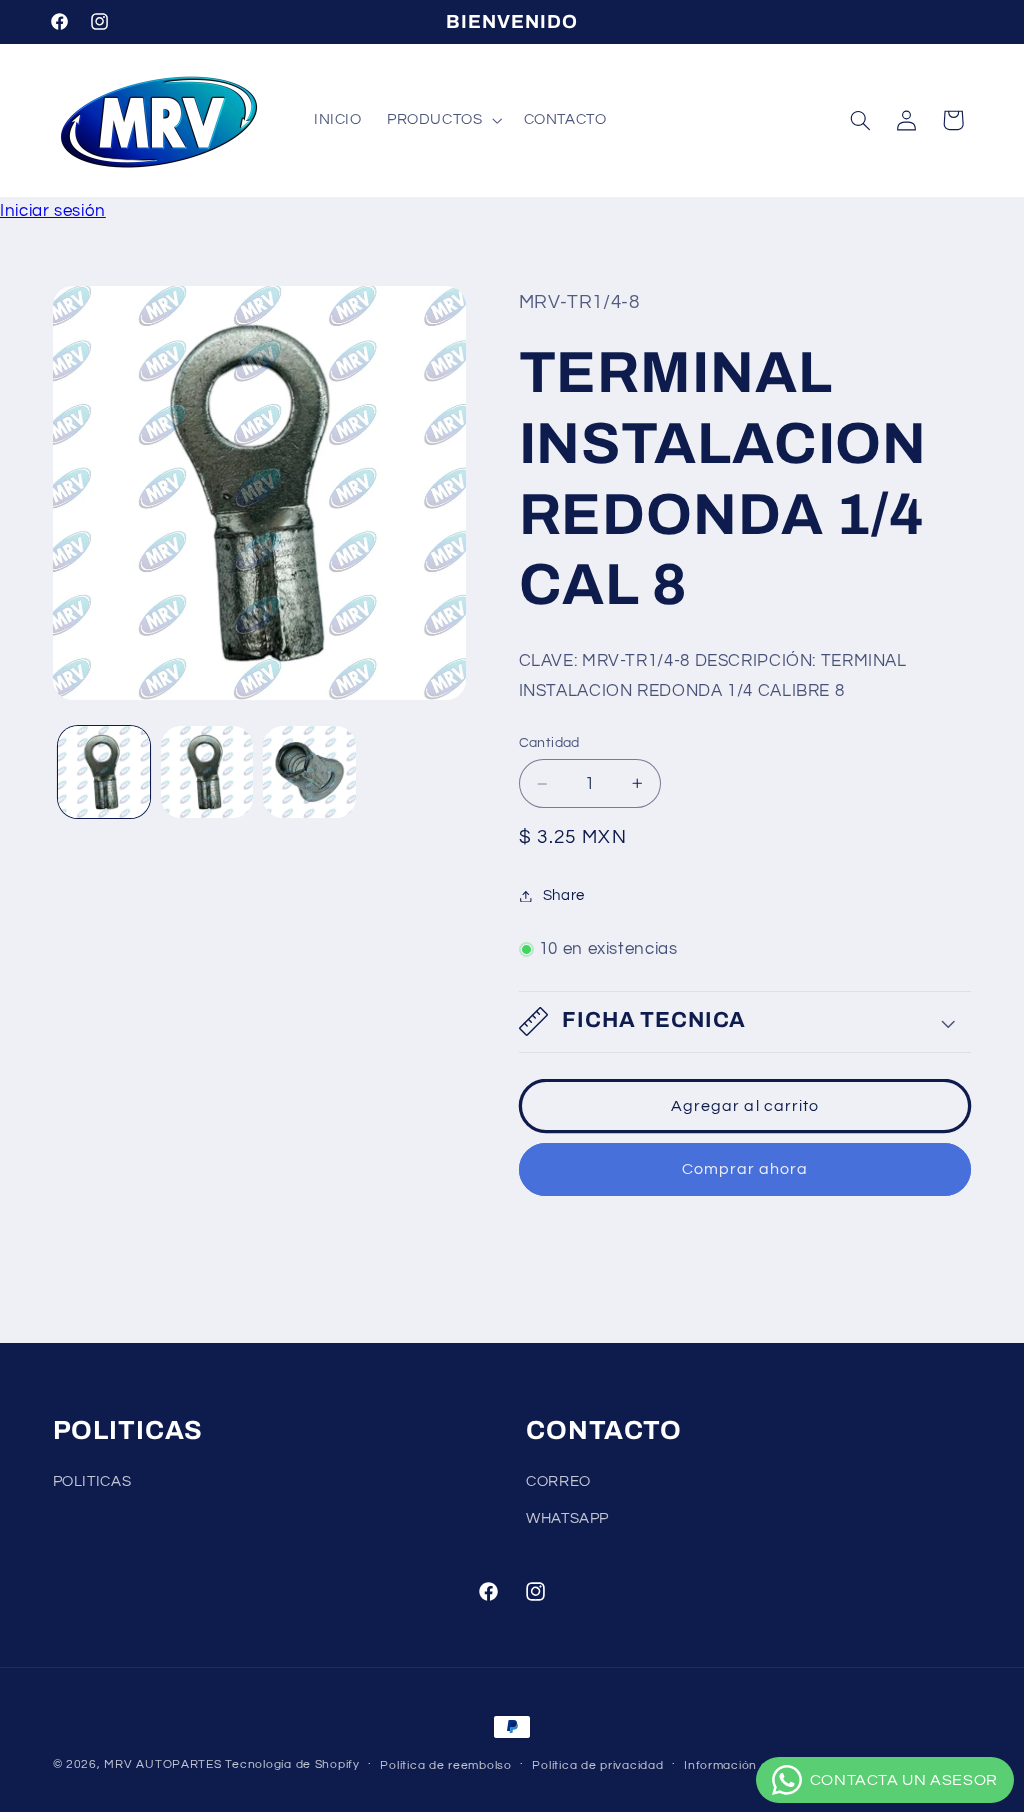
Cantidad (549, 743)
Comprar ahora (745, 1169)
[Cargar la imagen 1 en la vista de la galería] (104, 772)
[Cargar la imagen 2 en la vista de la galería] (207, 772)
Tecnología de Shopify (292, 1764)
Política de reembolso (445, 1765)
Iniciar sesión (53, 211)
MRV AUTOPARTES (162, 1764)
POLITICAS (92, 1481)
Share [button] (564, 895)
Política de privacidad (597, 1765)
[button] (442, 120)
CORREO (558, 1481)
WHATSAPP (567, 1518)
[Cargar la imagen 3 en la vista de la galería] (309, 772)
